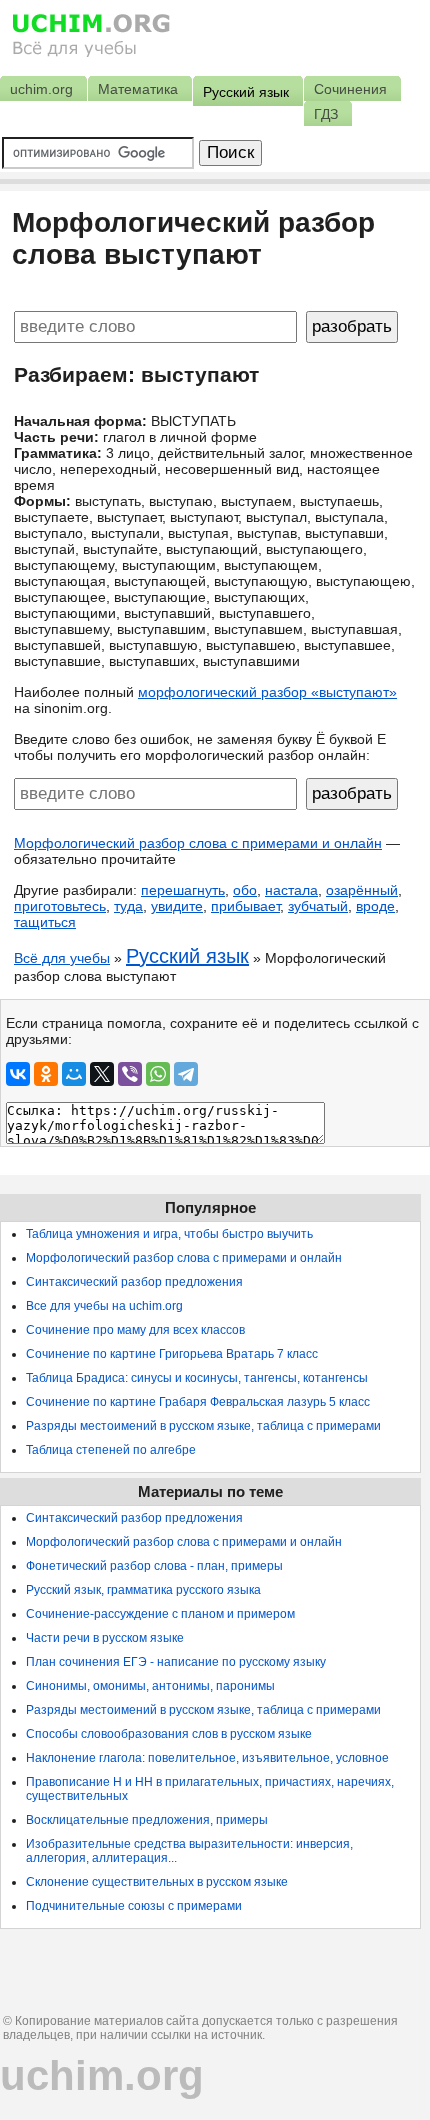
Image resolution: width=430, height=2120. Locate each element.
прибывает (245, 906)
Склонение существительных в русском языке (157, 1882)
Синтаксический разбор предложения (134, 1282)
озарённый (362, 890)
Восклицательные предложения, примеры (147, 1820)
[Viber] (130, 1074)
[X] (102, 1074)
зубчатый (318, 906)
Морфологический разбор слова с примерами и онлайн (198, 843)
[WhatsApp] (158, 1074)
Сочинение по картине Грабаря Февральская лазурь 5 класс (198, 1402)
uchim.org (102, 2075)
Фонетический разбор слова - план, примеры (154, 1566)
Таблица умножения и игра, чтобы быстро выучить (169, 1234)
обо (245, 890)
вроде (375, 906)
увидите (177, 906)
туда (128, 906)
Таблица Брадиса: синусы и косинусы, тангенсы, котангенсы (197, 1378)
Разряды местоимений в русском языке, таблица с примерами (203, 1426)
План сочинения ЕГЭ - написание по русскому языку (176, 1662)
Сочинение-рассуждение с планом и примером (160, 1614)
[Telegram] (186, 1074)
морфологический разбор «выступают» (267, 692)
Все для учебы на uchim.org (104, 1306)
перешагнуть (183, 890)
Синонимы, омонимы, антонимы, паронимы (150, 1686)
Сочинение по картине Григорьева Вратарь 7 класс (172, 1354)
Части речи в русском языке (105, 1638)
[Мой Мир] (74, 1074)
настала (291, 890)
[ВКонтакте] (18, 1074)
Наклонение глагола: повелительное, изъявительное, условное (207, 1758)
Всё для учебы (62, 958)
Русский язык (187, 956)
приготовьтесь (60, 906)
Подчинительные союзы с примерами (134, 1906)
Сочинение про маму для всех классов (135, 1330)
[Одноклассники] (46, 1074)
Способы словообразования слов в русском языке (169, 1734)
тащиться (45, 922)
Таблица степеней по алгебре (111, 1450)
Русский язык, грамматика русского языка (143, 1590)
